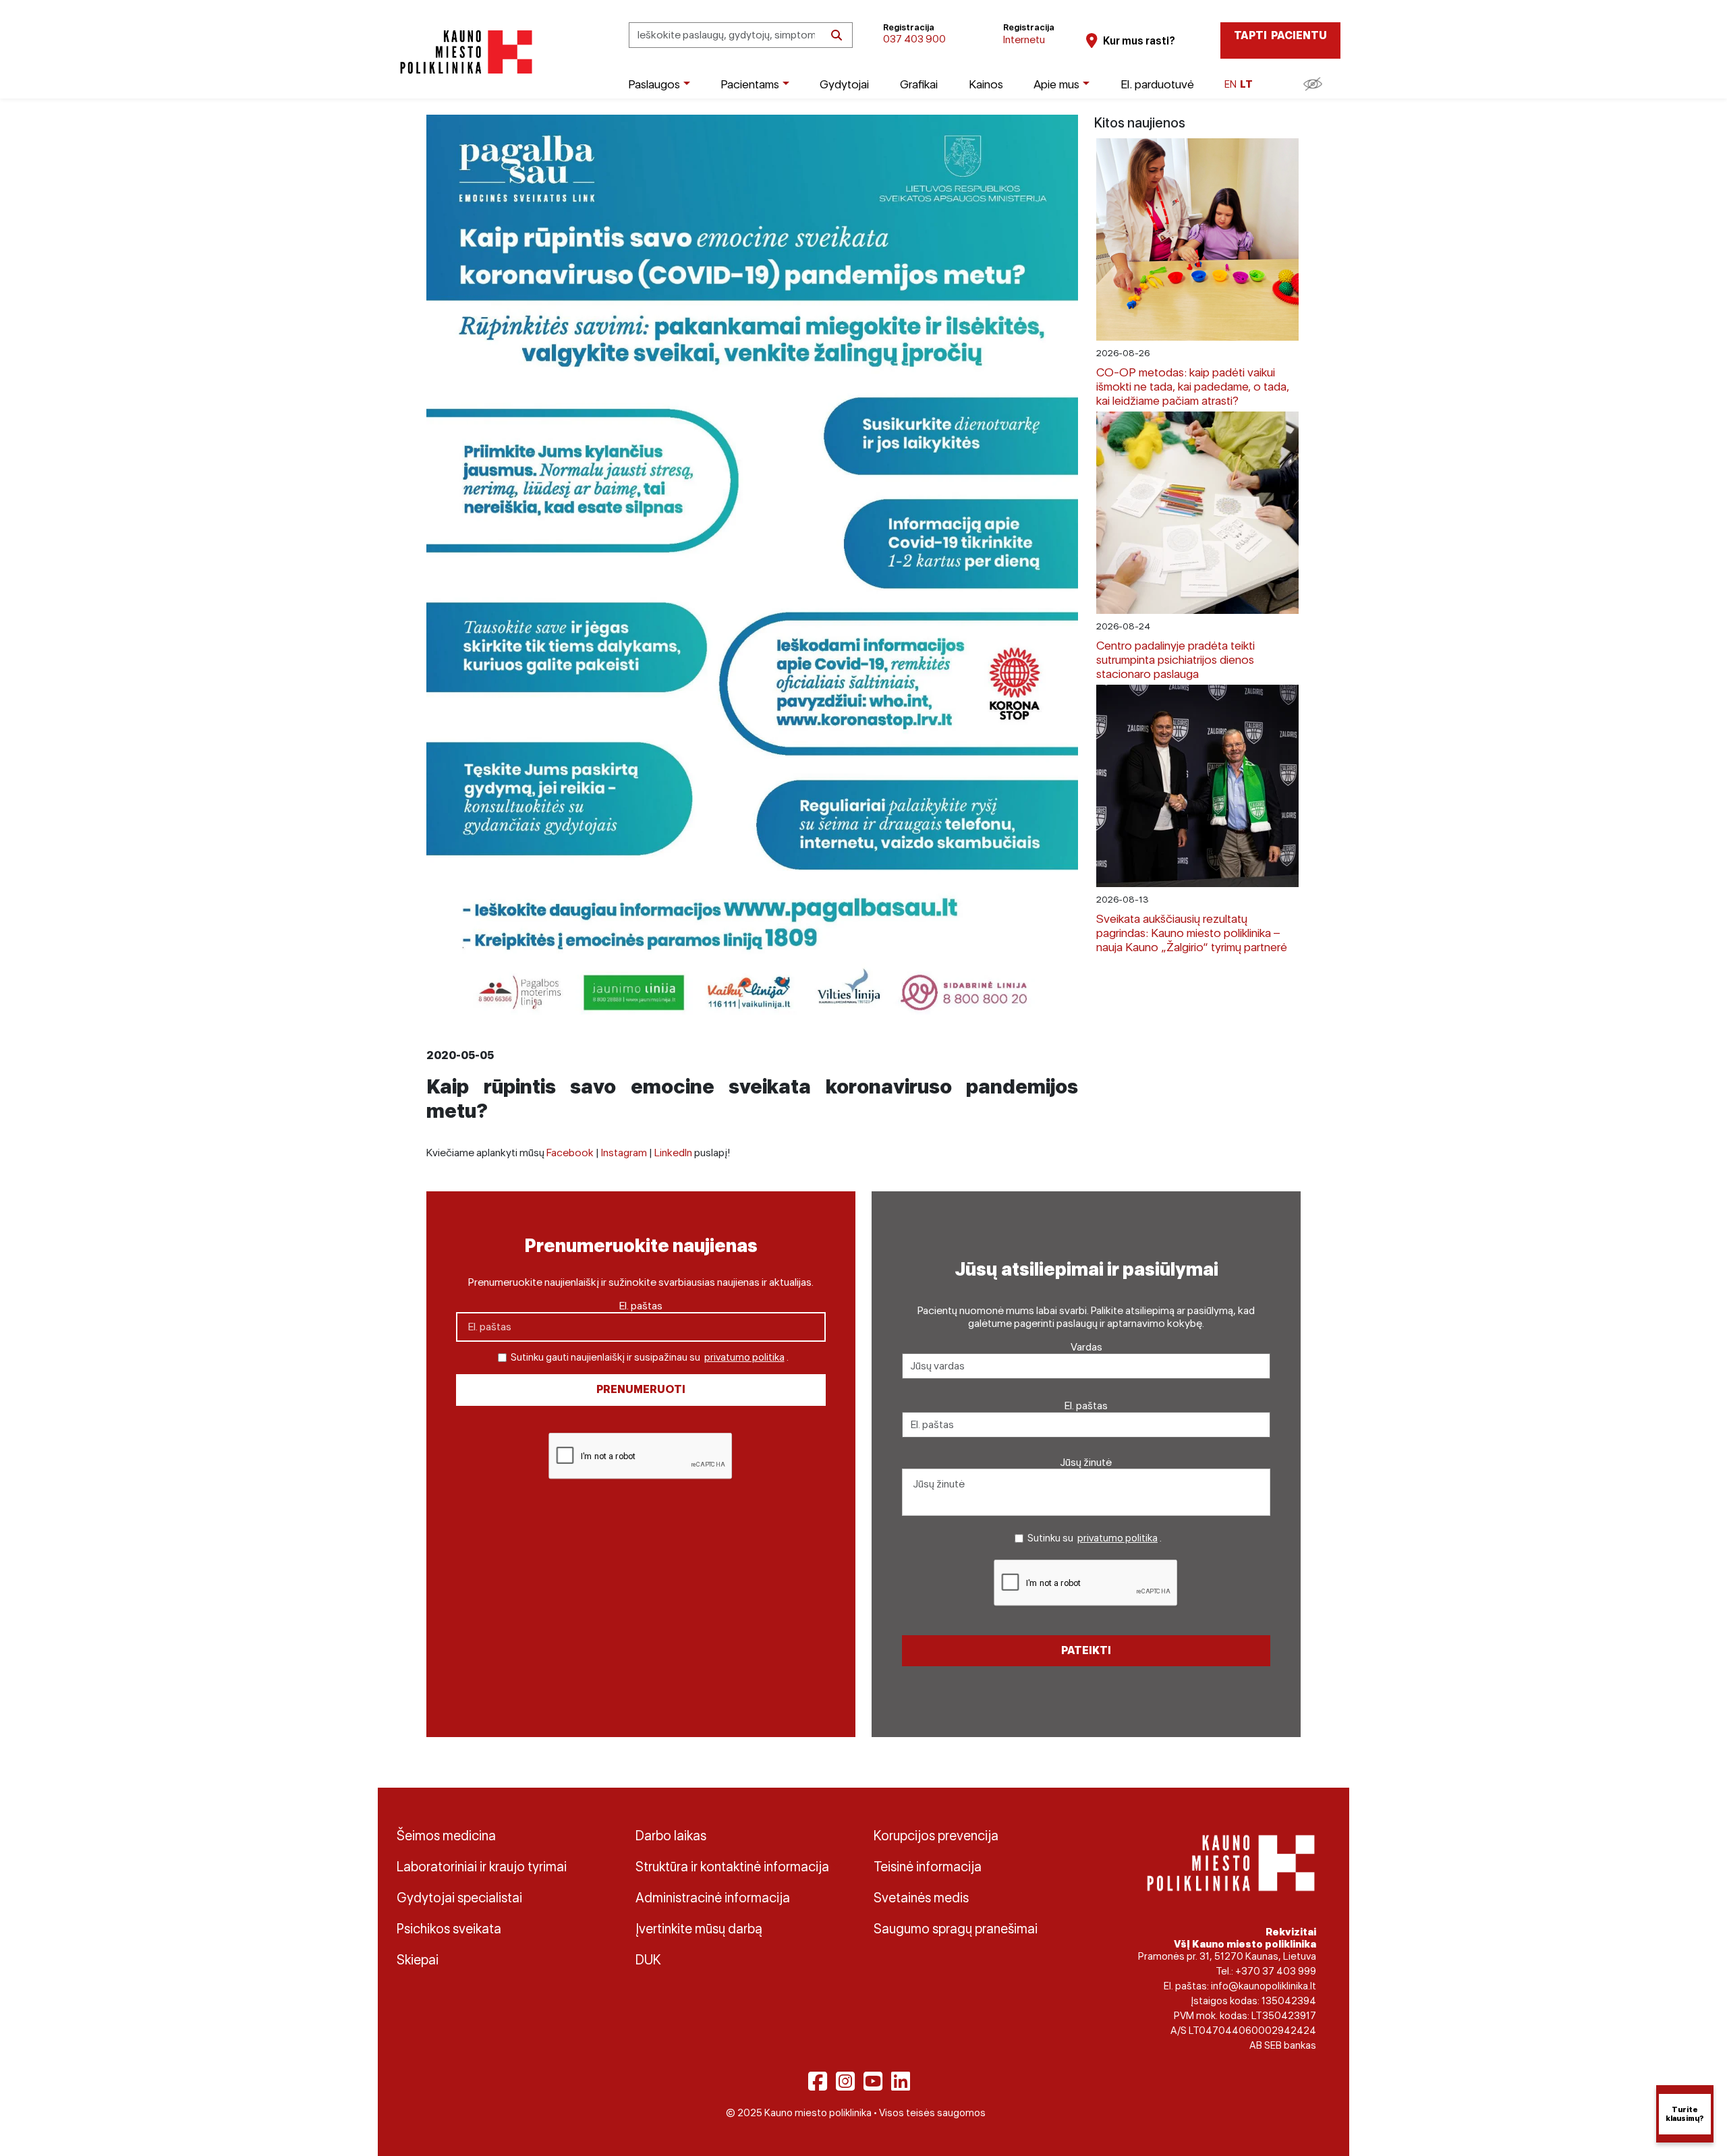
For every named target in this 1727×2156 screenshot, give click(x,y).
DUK (648, 1960)
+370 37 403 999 (1276, 1971)
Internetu (1024, 39)
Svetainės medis (921, 1898)
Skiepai (418, 1960)
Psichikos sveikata (449, 1929)
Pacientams (750, 84)
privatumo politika (744, 1357)
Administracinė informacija (713, 1898)
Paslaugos (654, 84)
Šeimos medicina (446, 1836)
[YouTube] (873, 2081)
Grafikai (919, 84)
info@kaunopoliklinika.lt (1264, 1986)
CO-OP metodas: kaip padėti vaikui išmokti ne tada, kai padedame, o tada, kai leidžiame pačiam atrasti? (1193, 386)
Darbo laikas (671, 1836)
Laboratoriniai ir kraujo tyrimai (482, 1867)
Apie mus (1056, 84)
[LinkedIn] (901, 2081)
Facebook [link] (570, 1153)
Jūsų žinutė (1086, 1462)
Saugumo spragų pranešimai (956, 1929)
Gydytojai (844, 84)
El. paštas (641, 1306)
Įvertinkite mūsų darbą (699, 1929)
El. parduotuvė (1157, 84)
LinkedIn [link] (673, 1153)
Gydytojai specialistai (459, 1898)
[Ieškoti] (837, 35)
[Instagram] (845, 2081)
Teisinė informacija (928, 1867)
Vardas (1086, 1347)
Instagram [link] (624, 1153)
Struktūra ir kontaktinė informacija (732, 1867)
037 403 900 (914, 39)
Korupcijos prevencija (936, 1836)
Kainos (986, 84)
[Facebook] (818, 2081)
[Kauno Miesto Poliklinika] (464, 52)
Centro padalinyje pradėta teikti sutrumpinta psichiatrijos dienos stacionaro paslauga (1176, 659)
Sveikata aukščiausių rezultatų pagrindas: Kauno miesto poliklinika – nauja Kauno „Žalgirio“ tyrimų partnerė (1192, 933)
